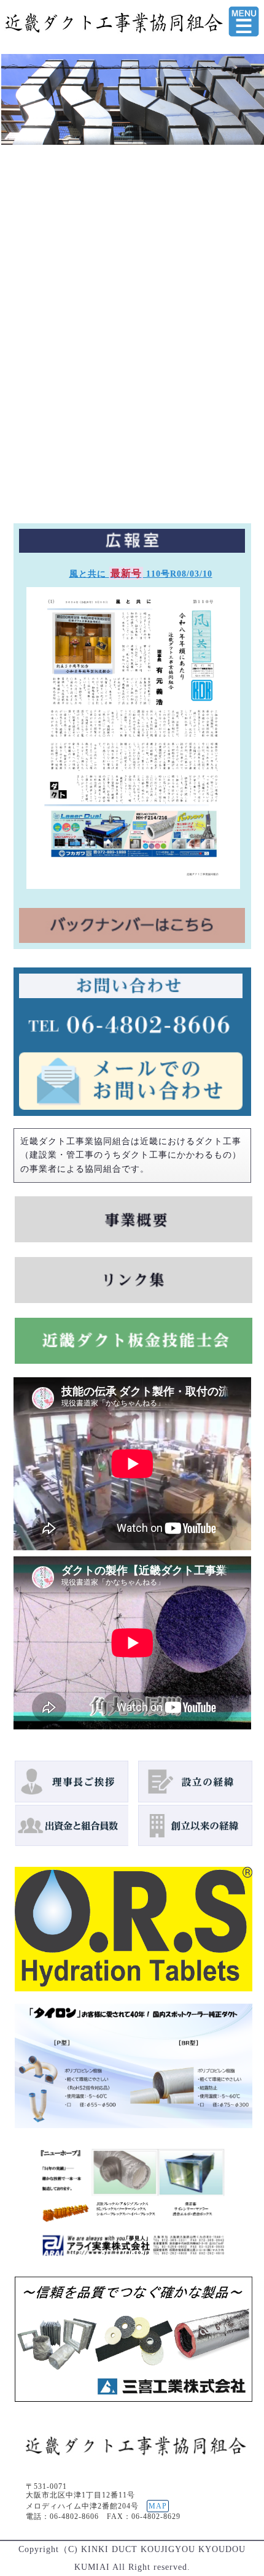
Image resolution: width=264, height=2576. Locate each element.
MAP (158, 2506)
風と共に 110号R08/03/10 (141, 574)
